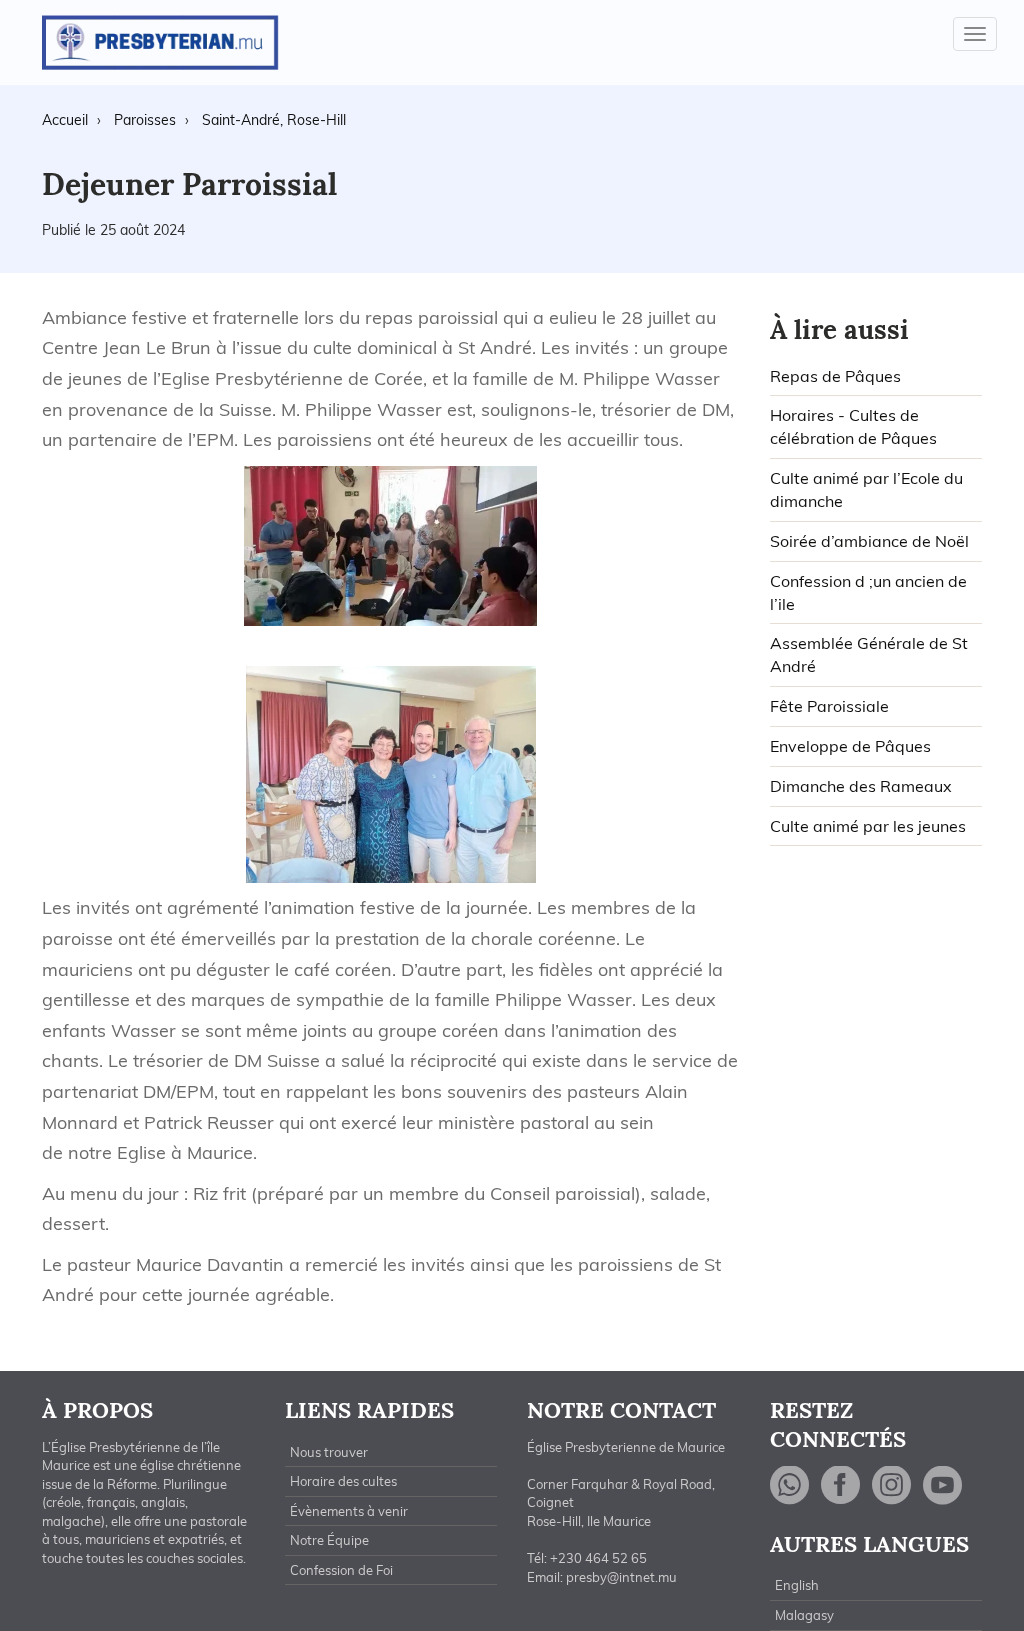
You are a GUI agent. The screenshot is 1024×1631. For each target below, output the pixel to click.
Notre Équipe (329, 1540)
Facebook (841, 1485)
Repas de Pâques (835, 376)
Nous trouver (329, 1452)
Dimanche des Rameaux (861, 786)
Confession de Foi (341, 1570)
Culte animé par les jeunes (868, 826)
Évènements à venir (349, 1511)
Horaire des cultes (343, 1481)
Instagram (892, 1485)
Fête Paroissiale (829, 706)
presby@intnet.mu (621, 1577)
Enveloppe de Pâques (850, 746)
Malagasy (804, 1615)
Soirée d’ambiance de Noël (869, 541)
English (797, 1585)
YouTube (943, 1485)
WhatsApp (790, 1485)
